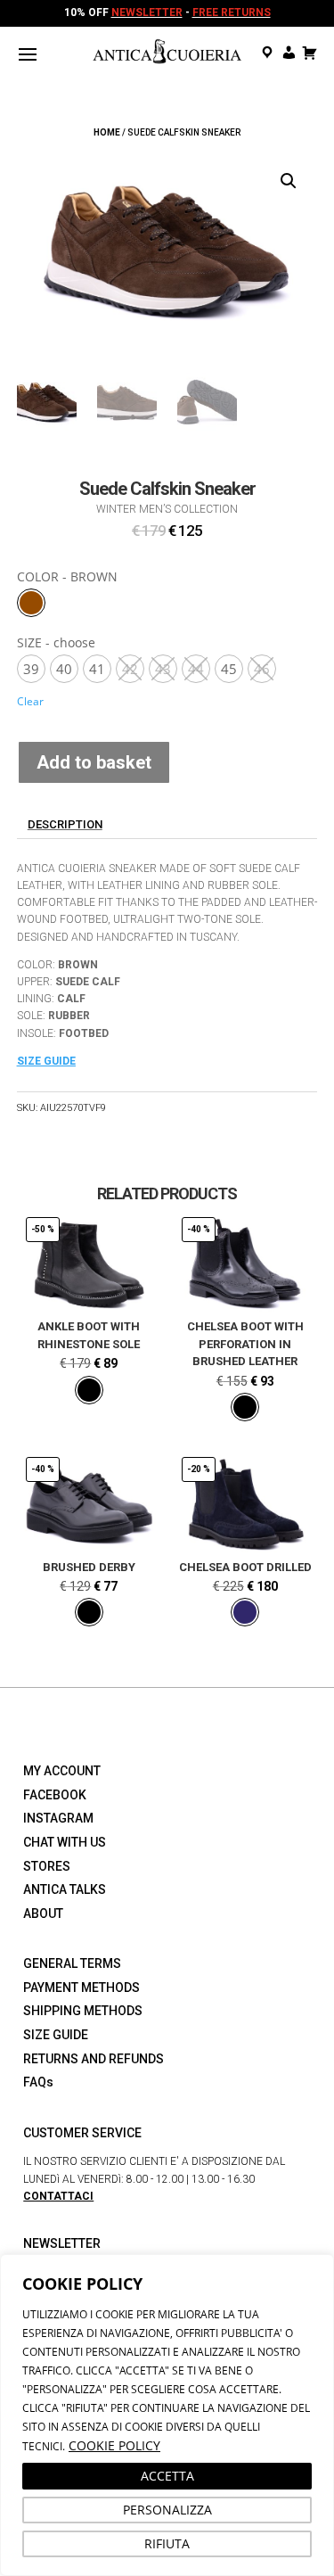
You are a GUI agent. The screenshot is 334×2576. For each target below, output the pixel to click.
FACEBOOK (55, 1795)
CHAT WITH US (65, 1842)
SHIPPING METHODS (83, 2011)
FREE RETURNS (232, 12)
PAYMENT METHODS (81, 1988)
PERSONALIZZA (167, 2510)
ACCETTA (167, 2476)
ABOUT (43, 1913)
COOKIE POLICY (114, 2445)
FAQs (38, 2082)
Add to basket (94, 762)
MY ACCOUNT (62, 1771)
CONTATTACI (58, 2196)
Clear (30, 701)
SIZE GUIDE (56, 2035)
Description (65, 824)
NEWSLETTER (147, 12)
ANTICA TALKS (65, 1889)
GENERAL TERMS (72, 1963)
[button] (289, 181)
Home (107, 132)
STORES (47, 1866)
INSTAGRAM (58, 1818)
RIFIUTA (167, 2543)
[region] (167, 2415)
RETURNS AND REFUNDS (94, 2059)
